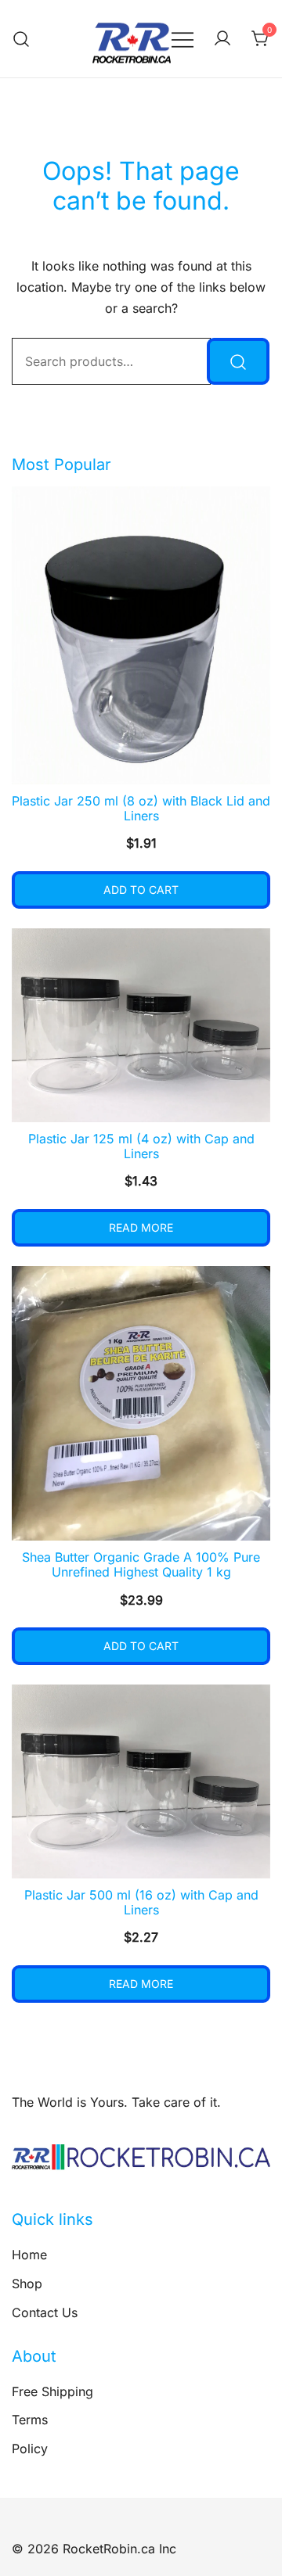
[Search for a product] (22, 39)
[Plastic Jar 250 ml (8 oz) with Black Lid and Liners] (141, 635)
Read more (141, 1227)
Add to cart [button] (141, 890)
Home (29, 2255)
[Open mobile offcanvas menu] (183, 39)
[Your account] (222, 39)
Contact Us (45, 2312)
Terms (30, 2420)
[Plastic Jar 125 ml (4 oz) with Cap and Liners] (141, 1025)
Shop (27, 2284)
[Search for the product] (238, 361)
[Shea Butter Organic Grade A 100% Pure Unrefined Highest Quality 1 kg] (141, 1403)
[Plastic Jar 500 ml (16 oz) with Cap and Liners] (141, 1781)
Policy (30, 2449)
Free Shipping (52, 2391)
